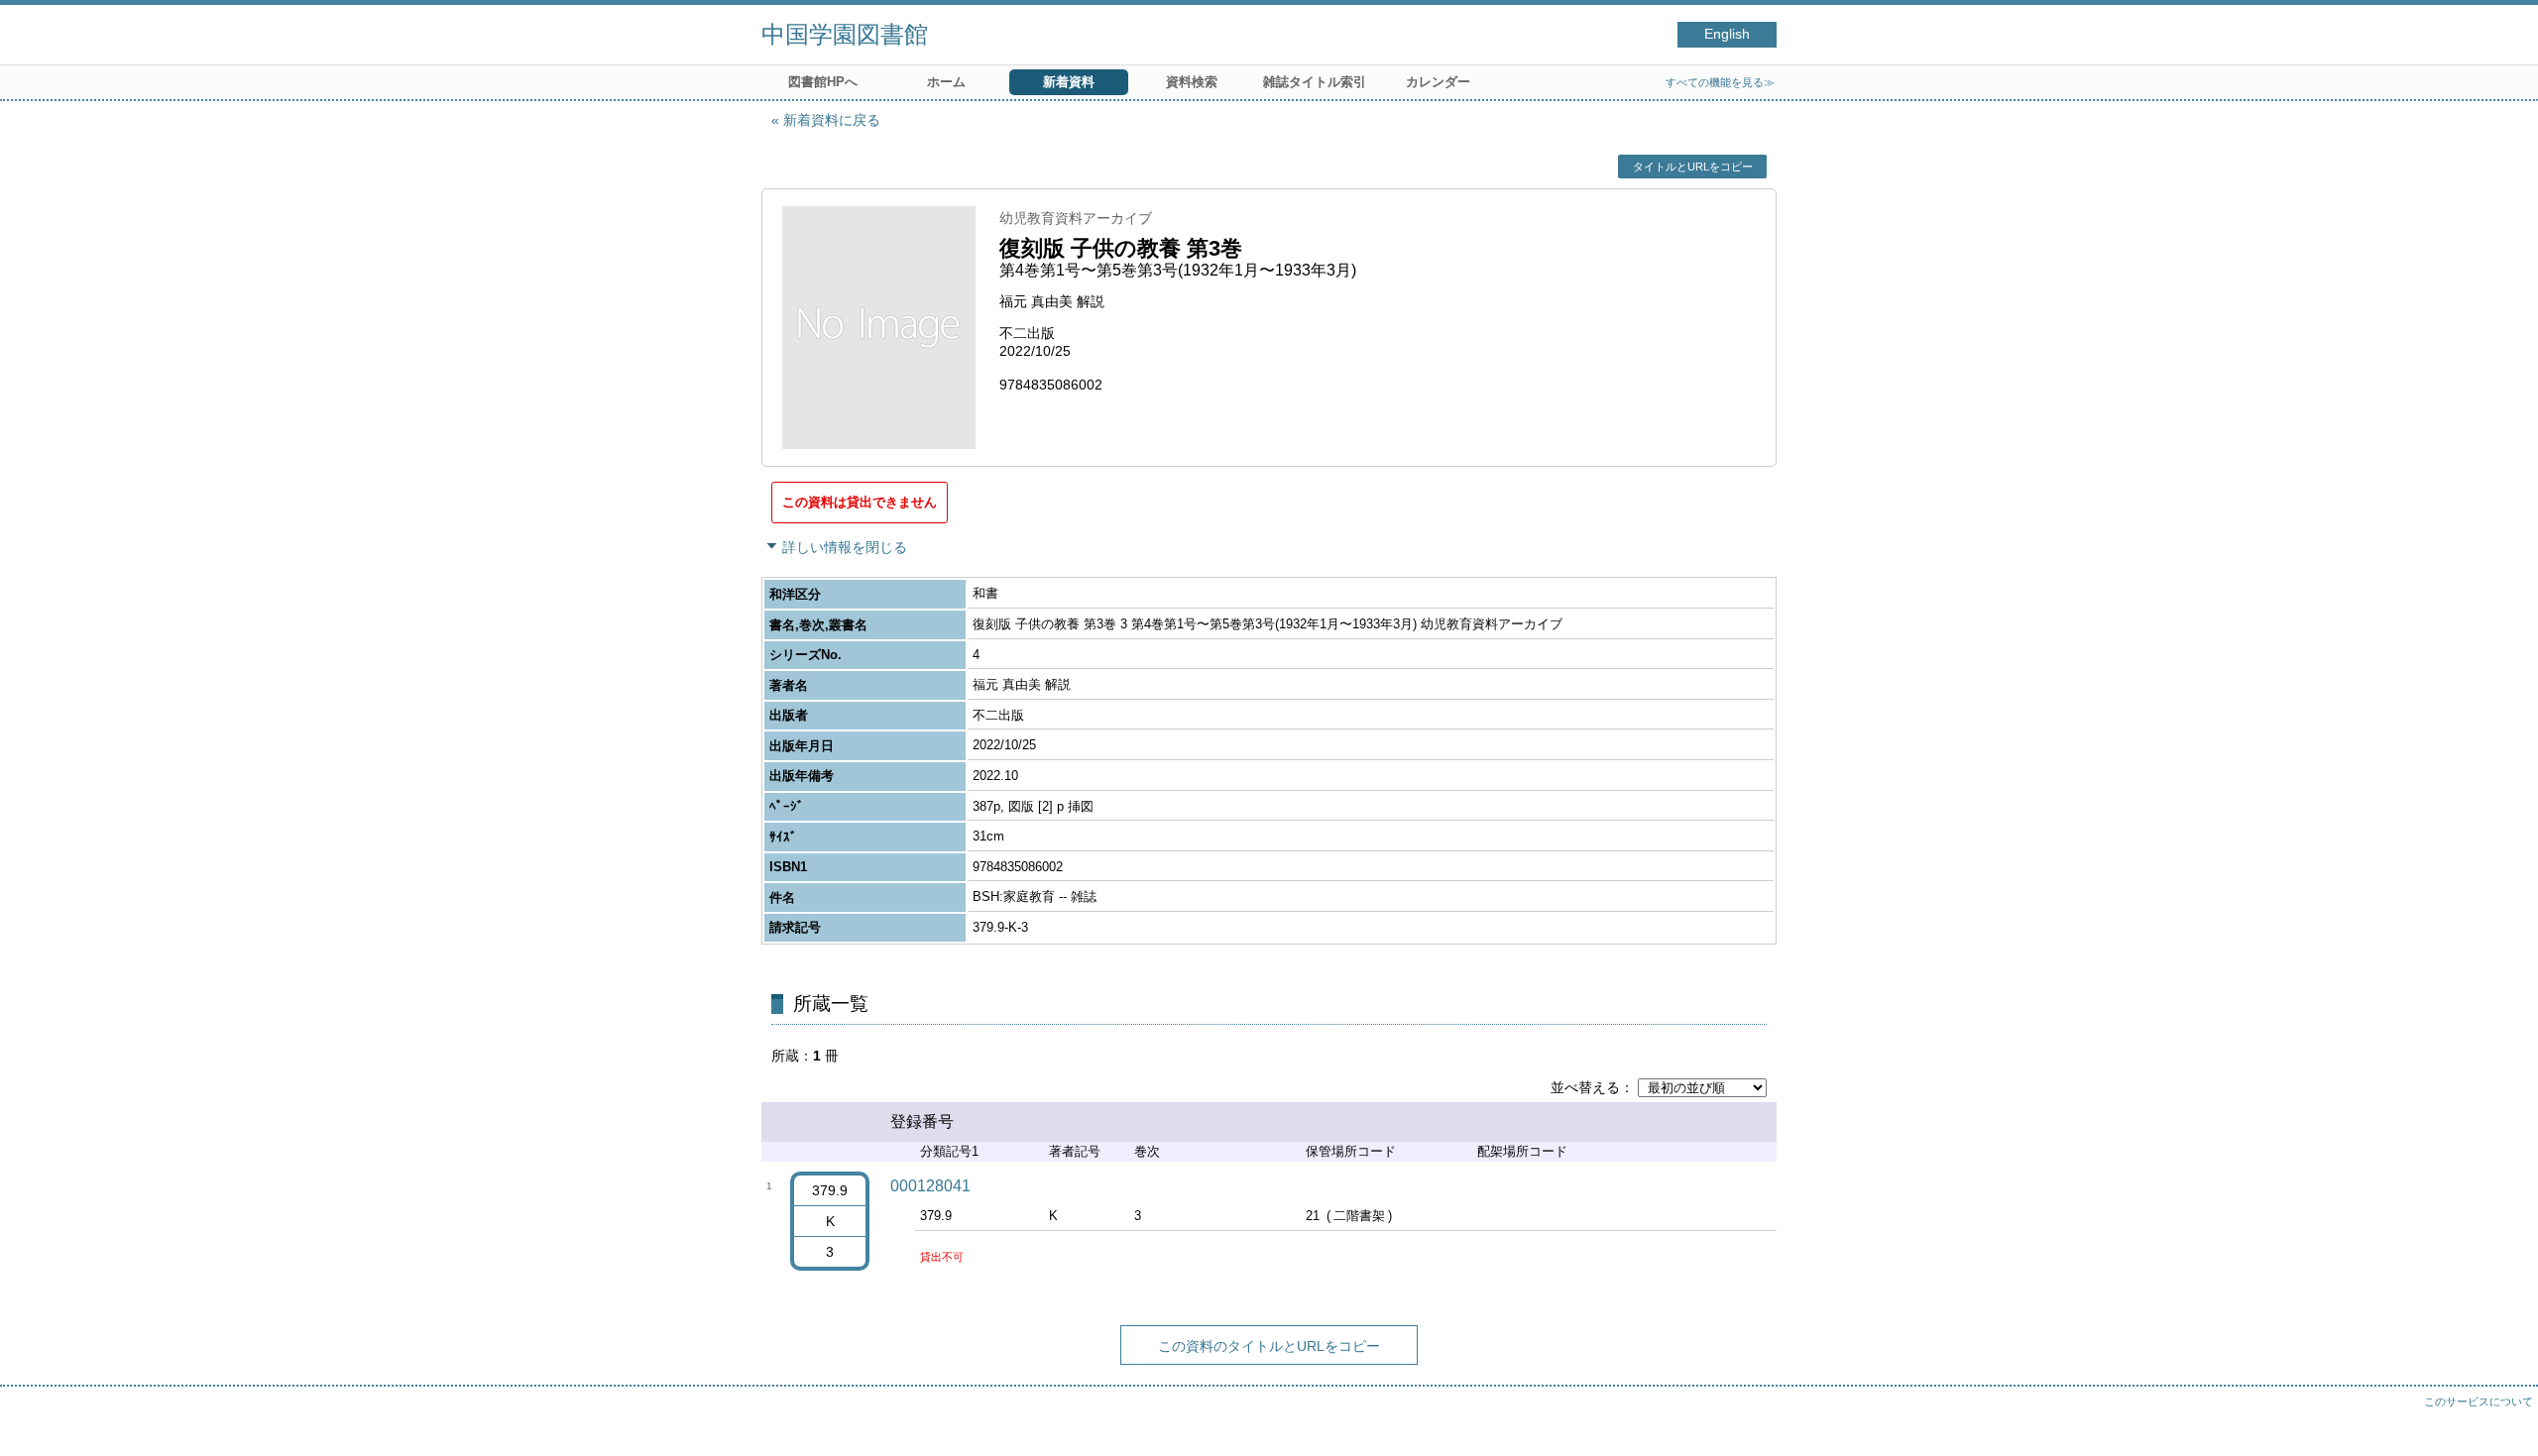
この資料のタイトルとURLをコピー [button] (1269, 1346)
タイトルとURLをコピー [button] (1693, 167)
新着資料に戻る (832, 120)
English (1727, 34)
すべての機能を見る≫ (1720, 82)
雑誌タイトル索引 (1315, 82)
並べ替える (1585, 1087)
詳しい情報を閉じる (845, 547)
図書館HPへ (823, 82)
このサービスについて (2479, 1401)
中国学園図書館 (845, 34)
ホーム (946, 82)
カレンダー (1438, 82)
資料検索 (1192, 82)
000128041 (930, 1186)
